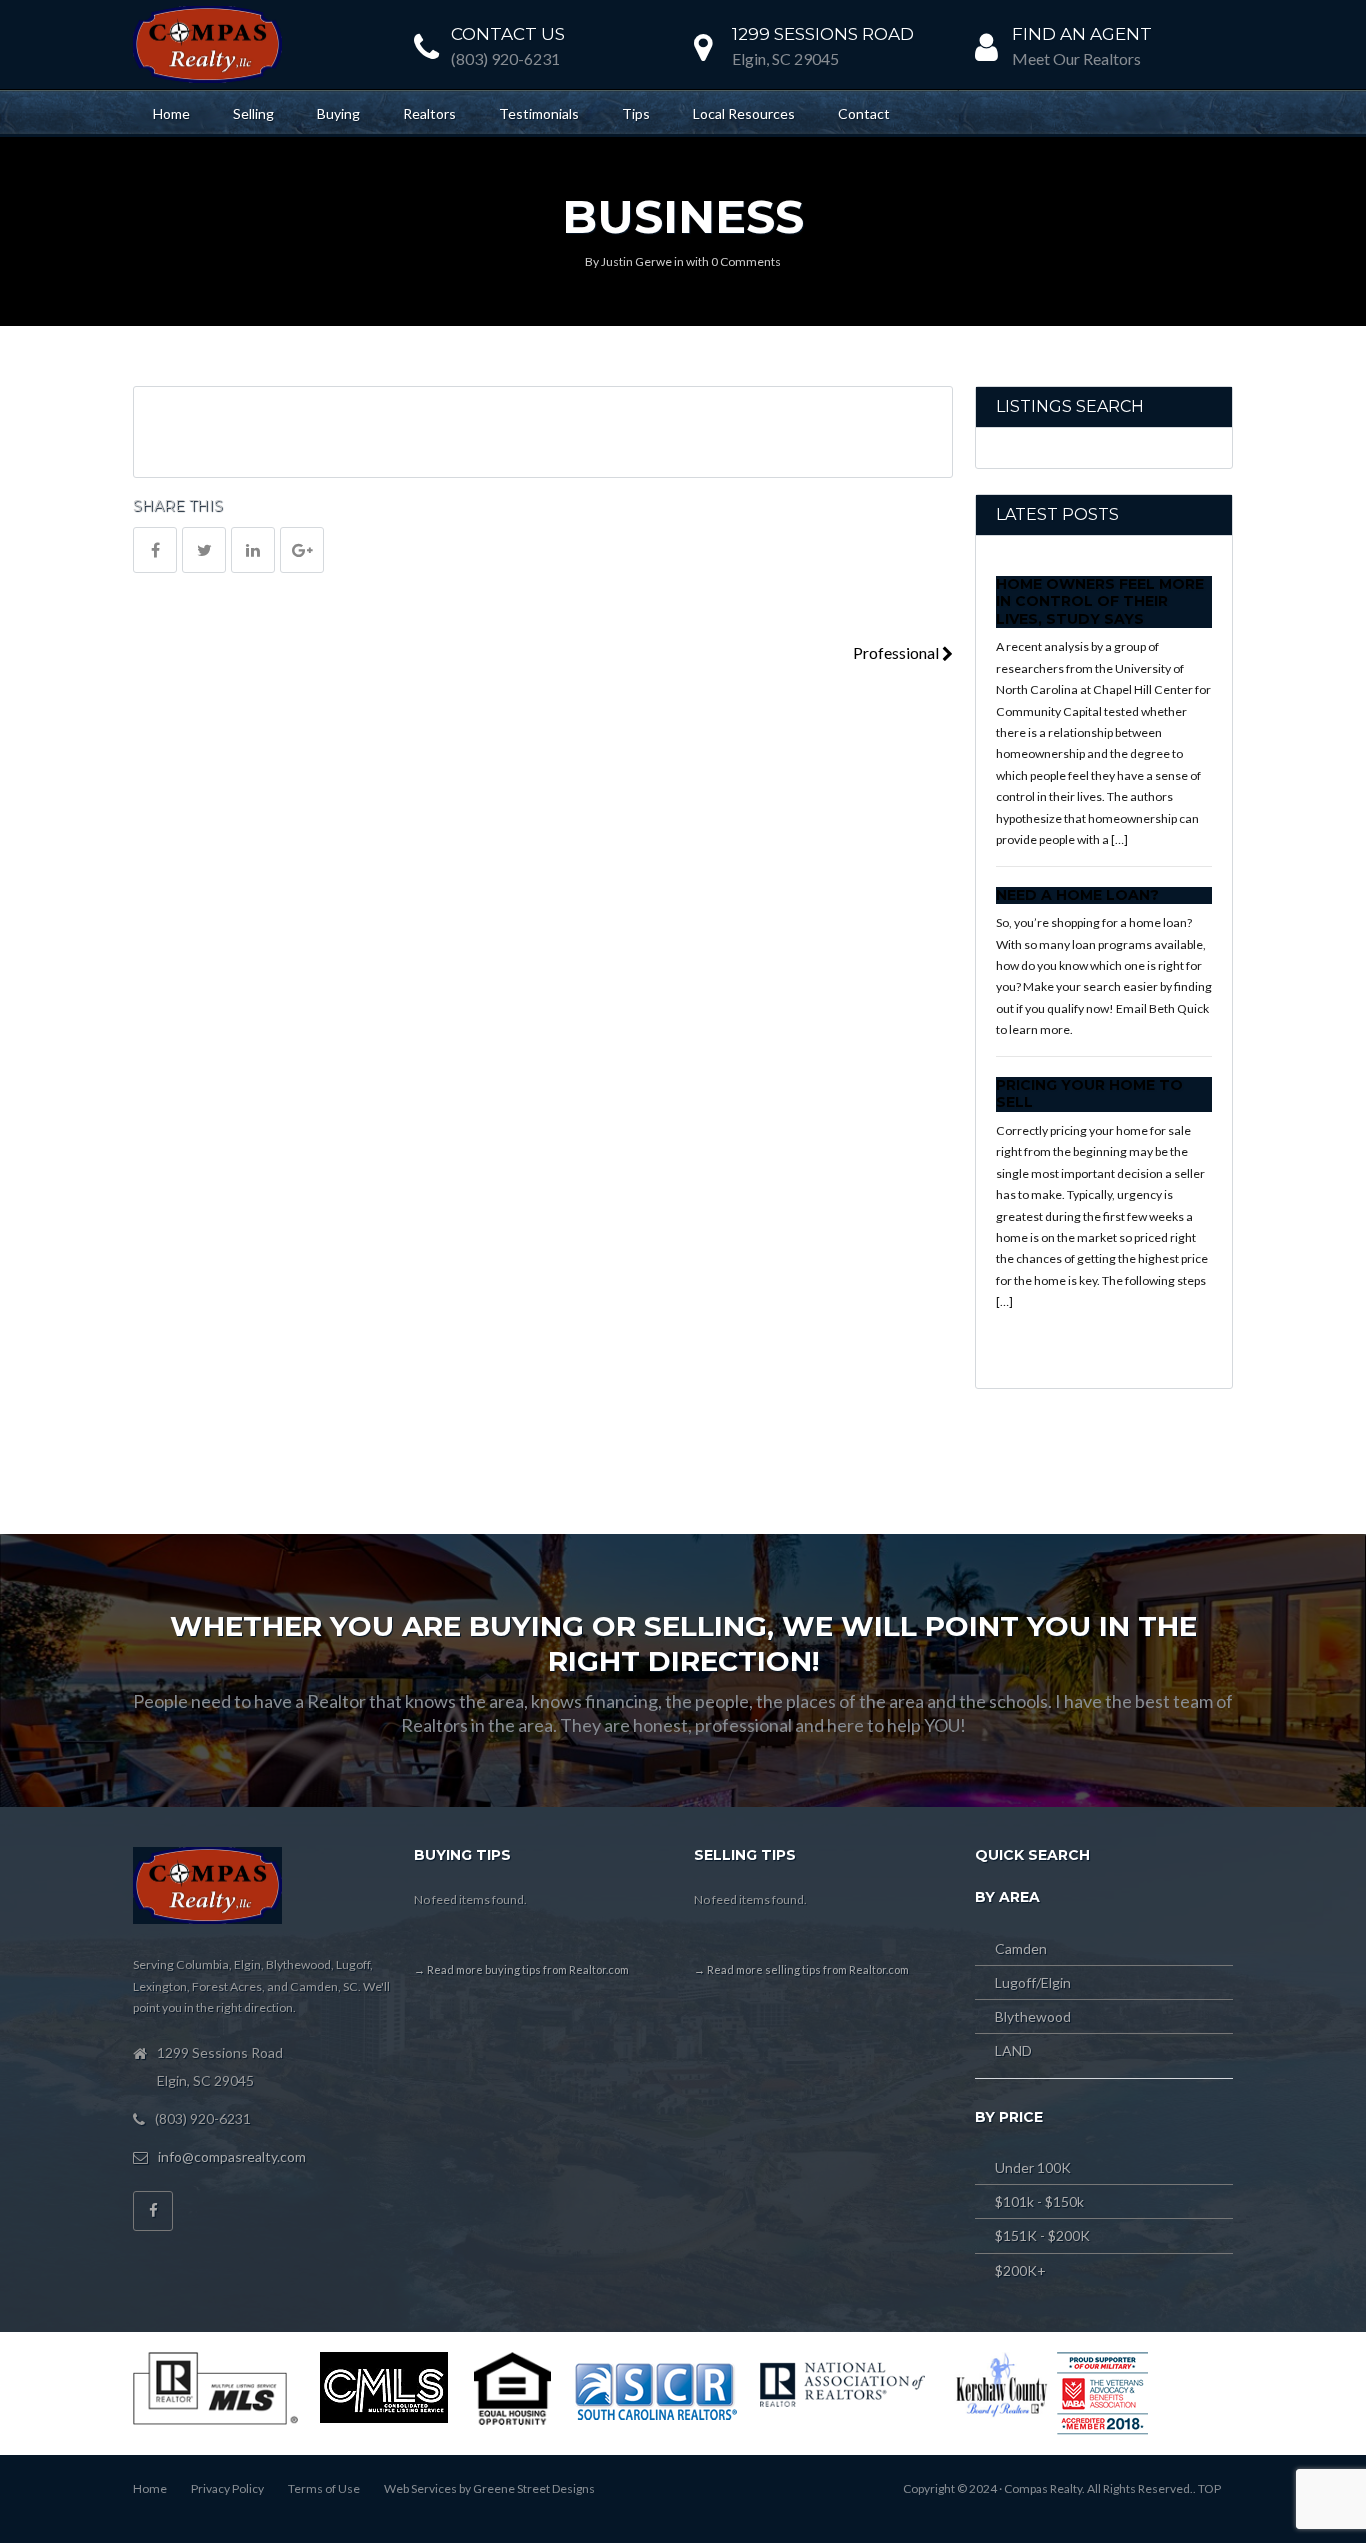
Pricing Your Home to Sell (1089, 1094)
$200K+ (1020, 2270)
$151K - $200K (1042, 2235)
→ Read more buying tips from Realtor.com (521, 1969)
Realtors (429, 113)
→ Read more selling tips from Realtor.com (801, 1969)
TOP (1209, 2488)
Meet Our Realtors (1076, 58)
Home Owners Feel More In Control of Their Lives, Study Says (1100, 601)
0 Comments (746, 261)
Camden (1021, 1948)
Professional (897, 652)
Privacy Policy (227, 2488)
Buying (338, 113)
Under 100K (1033, 2167)
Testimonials (539, 113)
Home (171, 113)
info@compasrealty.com (232, 2156)
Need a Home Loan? (1077, 895)
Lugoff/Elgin (1033, 1982)
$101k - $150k (1039, 2201)
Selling (253, 113)
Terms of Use (324, 2488)
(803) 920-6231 (505, 58)
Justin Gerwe (636, 261)
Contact (864, 113)
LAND (1013, 2050)
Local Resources (744, 113)
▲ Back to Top (1289, 2443)
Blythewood (1033, 2016)
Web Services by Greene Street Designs (489, 2488)
